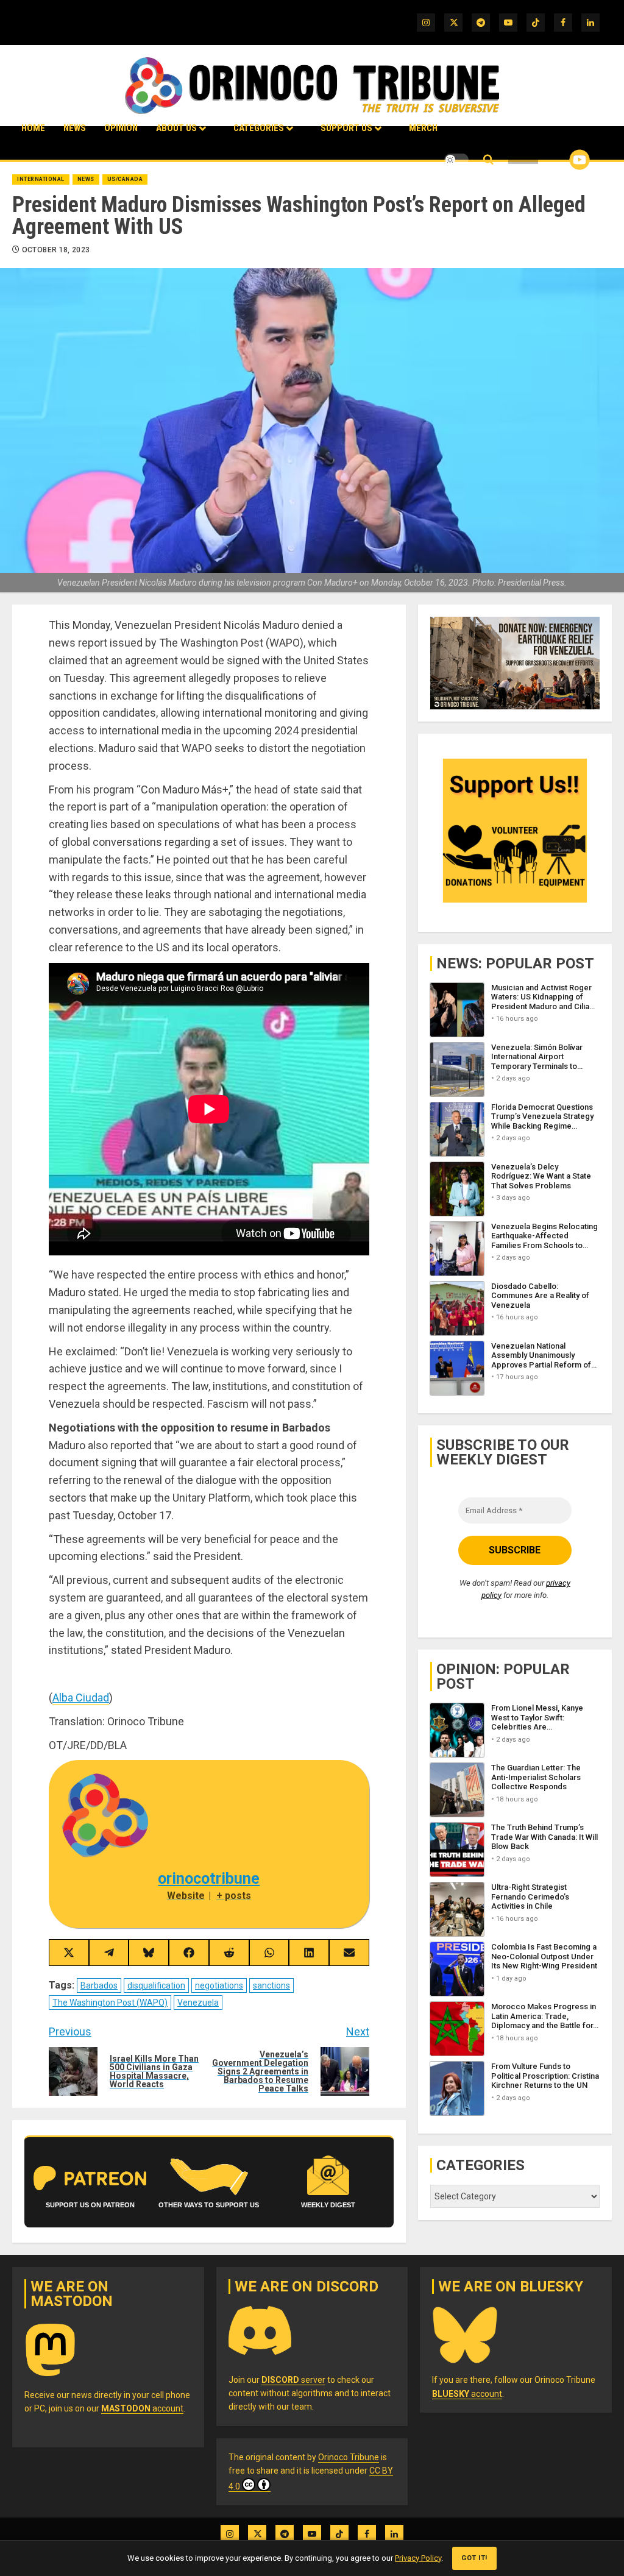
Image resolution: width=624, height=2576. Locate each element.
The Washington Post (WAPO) (110, 2003)
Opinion (121, 128)
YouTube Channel (560, 160)
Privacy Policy (418, 2558)
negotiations (219, 1985)
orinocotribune (209, 1879)
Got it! (474, 2558)
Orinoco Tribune (349, 2457)
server (293, 2380)
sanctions (271, 1985)
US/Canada (125, 179)
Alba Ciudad (81, 1698)
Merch (423, 128)
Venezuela (198, 2003)
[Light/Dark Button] (456, 160)
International (41, 179)
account (142, 2408)
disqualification (156, 1985)
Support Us (346, 128)
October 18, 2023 (56, 250)
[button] (488, 160)
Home (33, 128)
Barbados (99, 1985)
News (75, 128)
